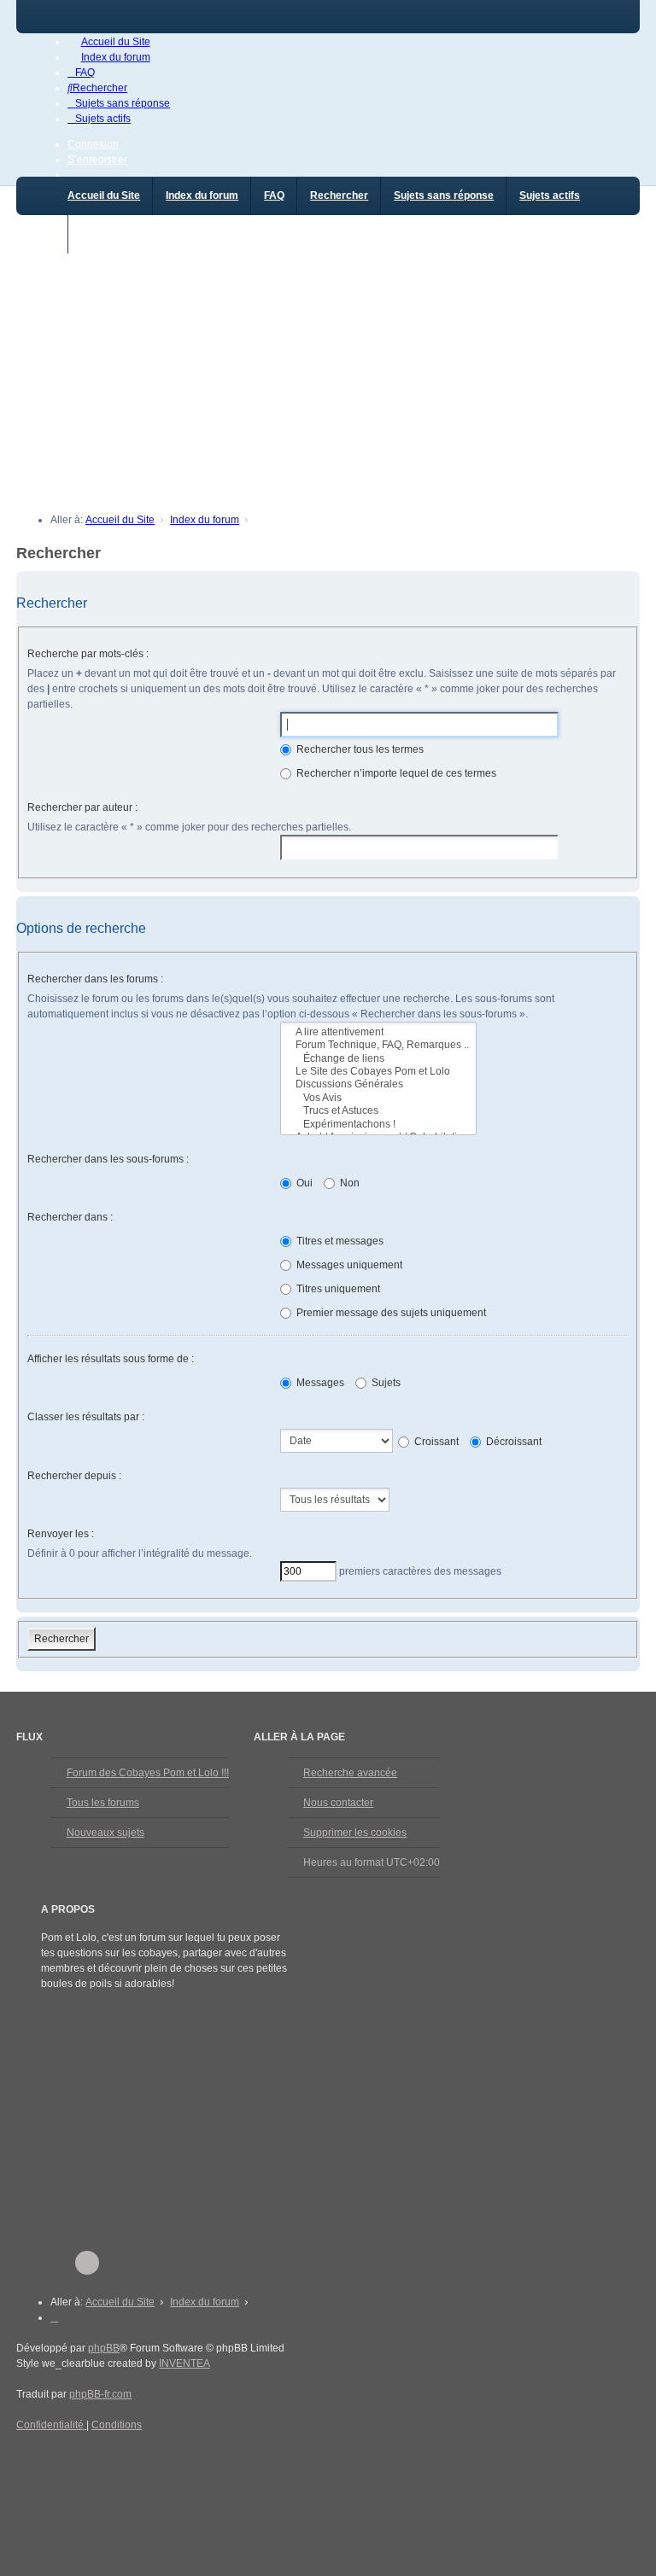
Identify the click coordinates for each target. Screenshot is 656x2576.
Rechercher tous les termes (359, 749)
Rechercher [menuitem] (339, 195)
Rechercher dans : (70, 1217)
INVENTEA (184, 2363)
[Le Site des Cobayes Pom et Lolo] (378, 1072)
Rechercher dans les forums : (95, 979)
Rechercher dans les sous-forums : (108, 1159)
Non (348, 1183)
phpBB (104, 2348)
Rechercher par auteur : (82, 807)
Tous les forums (103, 1803)
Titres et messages (339, 1241)
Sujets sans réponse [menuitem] (444, 195)
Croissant (435, 1442)
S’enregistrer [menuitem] (97, 160)
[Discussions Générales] (378, 1084)
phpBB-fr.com (100, 2394)
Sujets (385, 1383)
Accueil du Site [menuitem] (104, 195)
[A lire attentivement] (378, 1032)
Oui (303, 1183)
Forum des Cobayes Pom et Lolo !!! (148, 1773)
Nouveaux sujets (105, 1833)
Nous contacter (338, 1803)
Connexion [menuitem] (93, 144)
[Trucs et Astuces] (378, 1111)
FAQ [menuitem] (274, 195)
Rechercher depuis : (74, 1476)
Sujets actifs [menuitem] (550, 195)
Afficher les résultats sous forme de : (111, 1359)
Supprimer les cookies (355, 1833)
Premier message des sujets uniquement (390, 1313)
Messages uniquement (348, 1265)
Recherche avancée (350, 1773)
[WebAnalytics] (50, 2457)
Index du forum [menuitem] (202, 195)
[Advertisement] (328, 373)
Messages (319, 1383)
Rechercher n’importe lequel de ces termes (395, 773)
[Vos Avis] (378, 1098)
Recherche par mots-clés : (88, 654)
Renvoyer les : (61, 1534)
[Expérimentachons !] (378, 1125)
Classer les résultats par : (86, 1417)
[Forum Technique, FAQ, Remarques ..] (378, 1045)
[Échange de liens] (378, 1059)
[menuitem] (108, 42)
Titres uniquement (337, 1289)
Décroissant (512, 1442)
